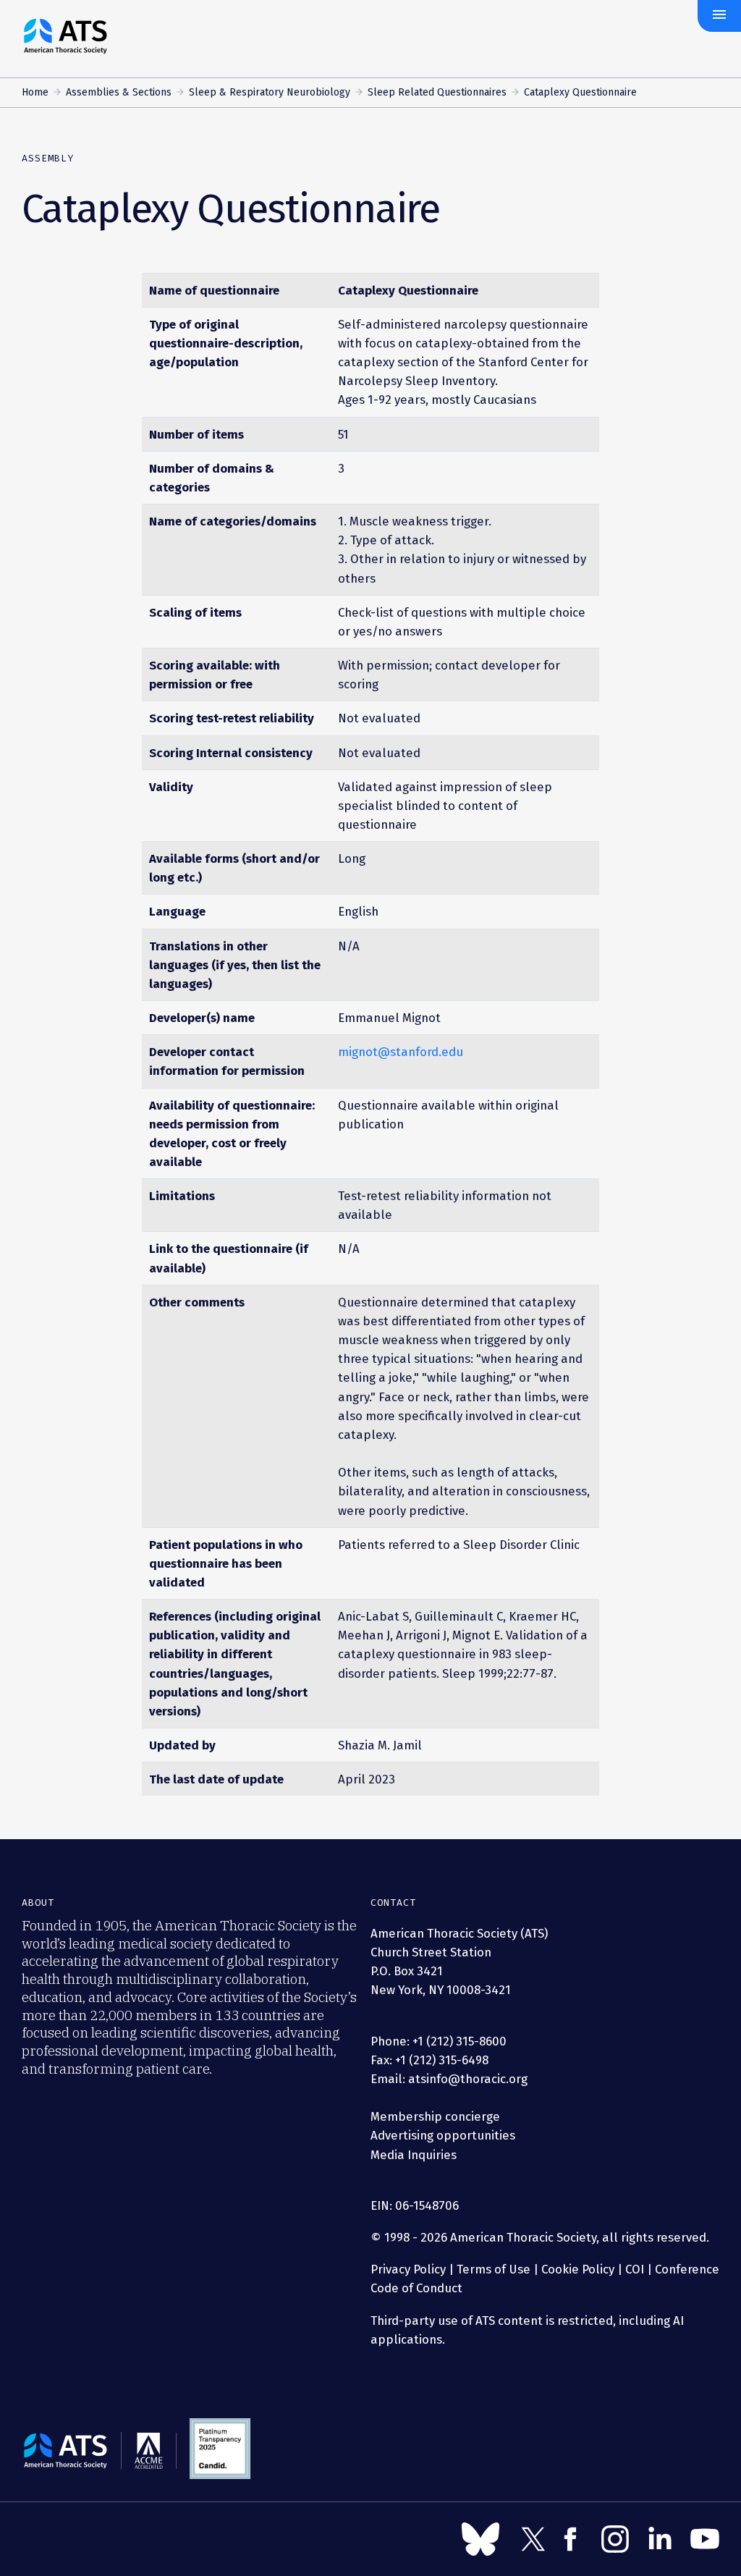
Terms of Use (494, 2269)
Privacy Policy (408, 2269)
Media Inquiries (414, 2155)
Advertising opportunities (443, 2135)
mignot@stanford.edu (401, 1052)
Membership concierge (435, 2116)
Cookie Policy (578, 2269)
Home (35, 92)
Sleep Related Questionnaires (437, 92)
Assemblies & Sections (119, 92)
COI (635, 2269)
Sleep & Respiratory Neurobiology (270, 92)
